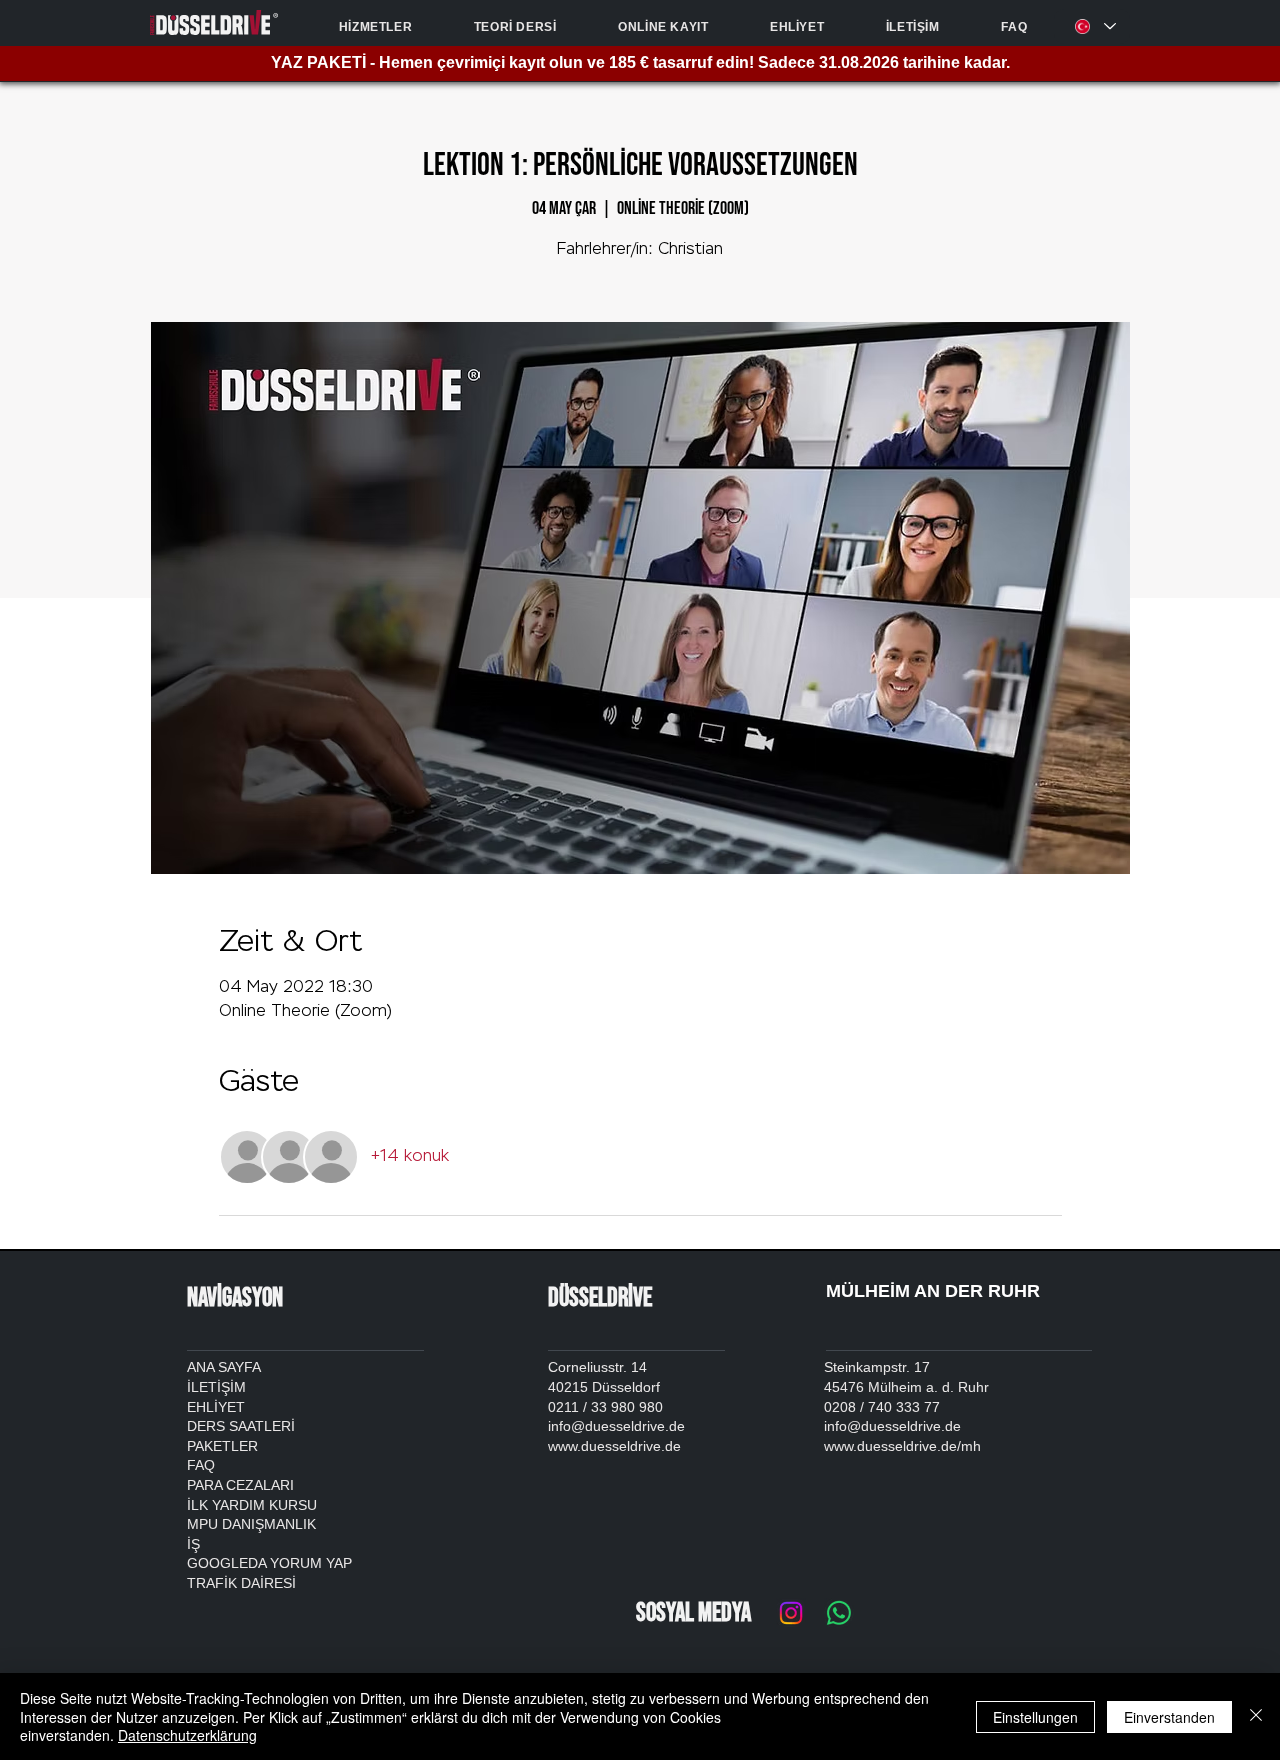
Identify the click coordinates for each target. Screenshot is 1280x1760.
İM (238, 1387)
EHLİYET (216, 1407)
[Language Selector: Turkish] (1092, 26)
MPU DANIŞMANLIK (251, 1524)
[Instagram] (791, 1613)
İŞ (193, 1544)
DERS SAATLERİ (241, 1426)
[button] (375, 27)
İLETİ (204, 1387)
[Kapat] (1256, 1716)
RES (278, 1583)
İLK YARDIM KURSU (252, 1505)
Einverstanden (1169, 1717)
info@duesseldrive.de (892, 1426)
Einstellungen (1035, 1717)
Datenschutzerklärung (187, 1735)
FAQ (201, 1465)
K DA (244, 1583)
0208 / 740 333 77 (882, 1407)
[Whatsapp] (839, 1613)
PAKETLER (222, 1446)
